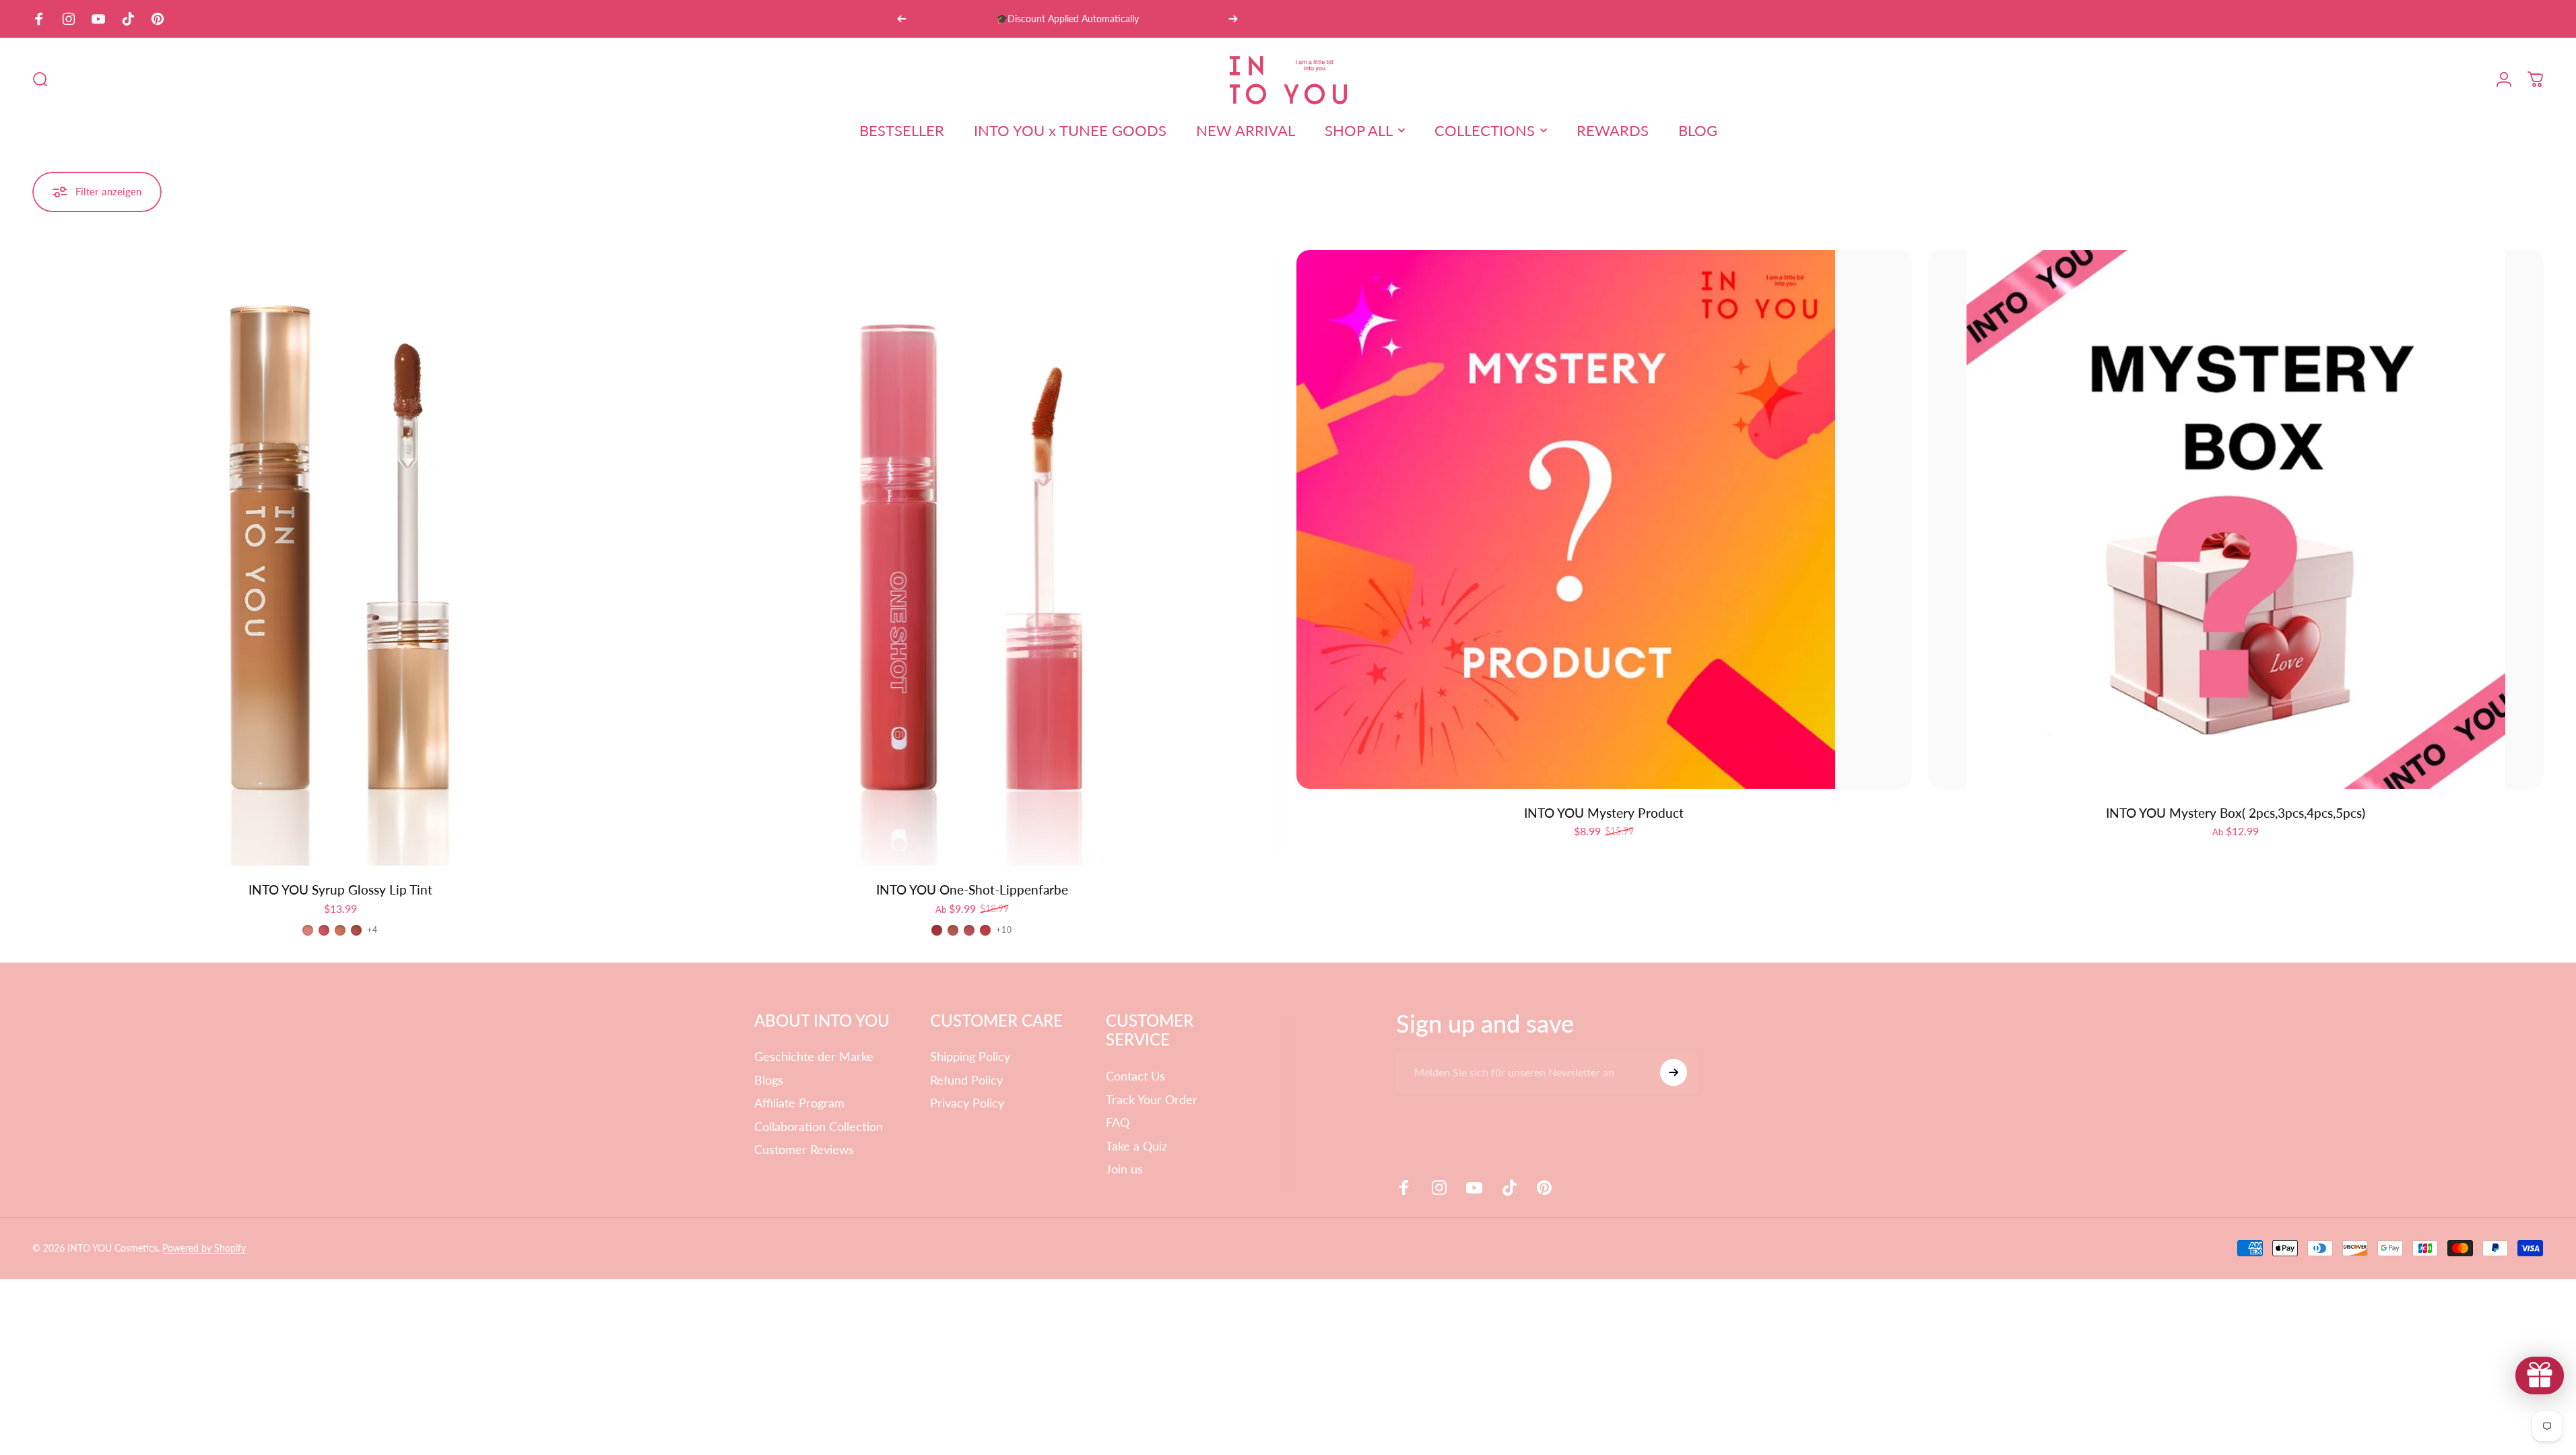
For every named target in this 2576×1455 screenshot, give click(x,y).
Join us (1124, 1169)
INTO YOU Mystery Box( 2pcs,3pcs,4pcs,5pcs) (2236, 813)
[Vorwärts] (1233, 19)
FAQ (1118, 1122)
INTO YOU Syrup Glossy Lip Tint (340, 890)
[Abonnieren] (1674, 1072)
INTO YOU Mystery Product (1604, 813)
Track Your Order (1152, 1099)
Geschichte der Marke (814, 1056)
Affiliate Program (799, 1103)
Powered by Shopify (204, 1248)
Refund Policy (966, 1080)
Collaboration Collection (819, 1126)
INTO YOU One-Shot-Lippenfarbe (972, 890)
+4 (372, 930)
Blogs (769, 1080)
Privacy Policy (967, 1103)
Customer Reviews (804, 1149)
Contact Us (1135, 1076)
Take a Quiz (1136, 1146)
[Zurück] (902, 19)
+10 (1004, 930)
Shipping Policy (970, 1056)
